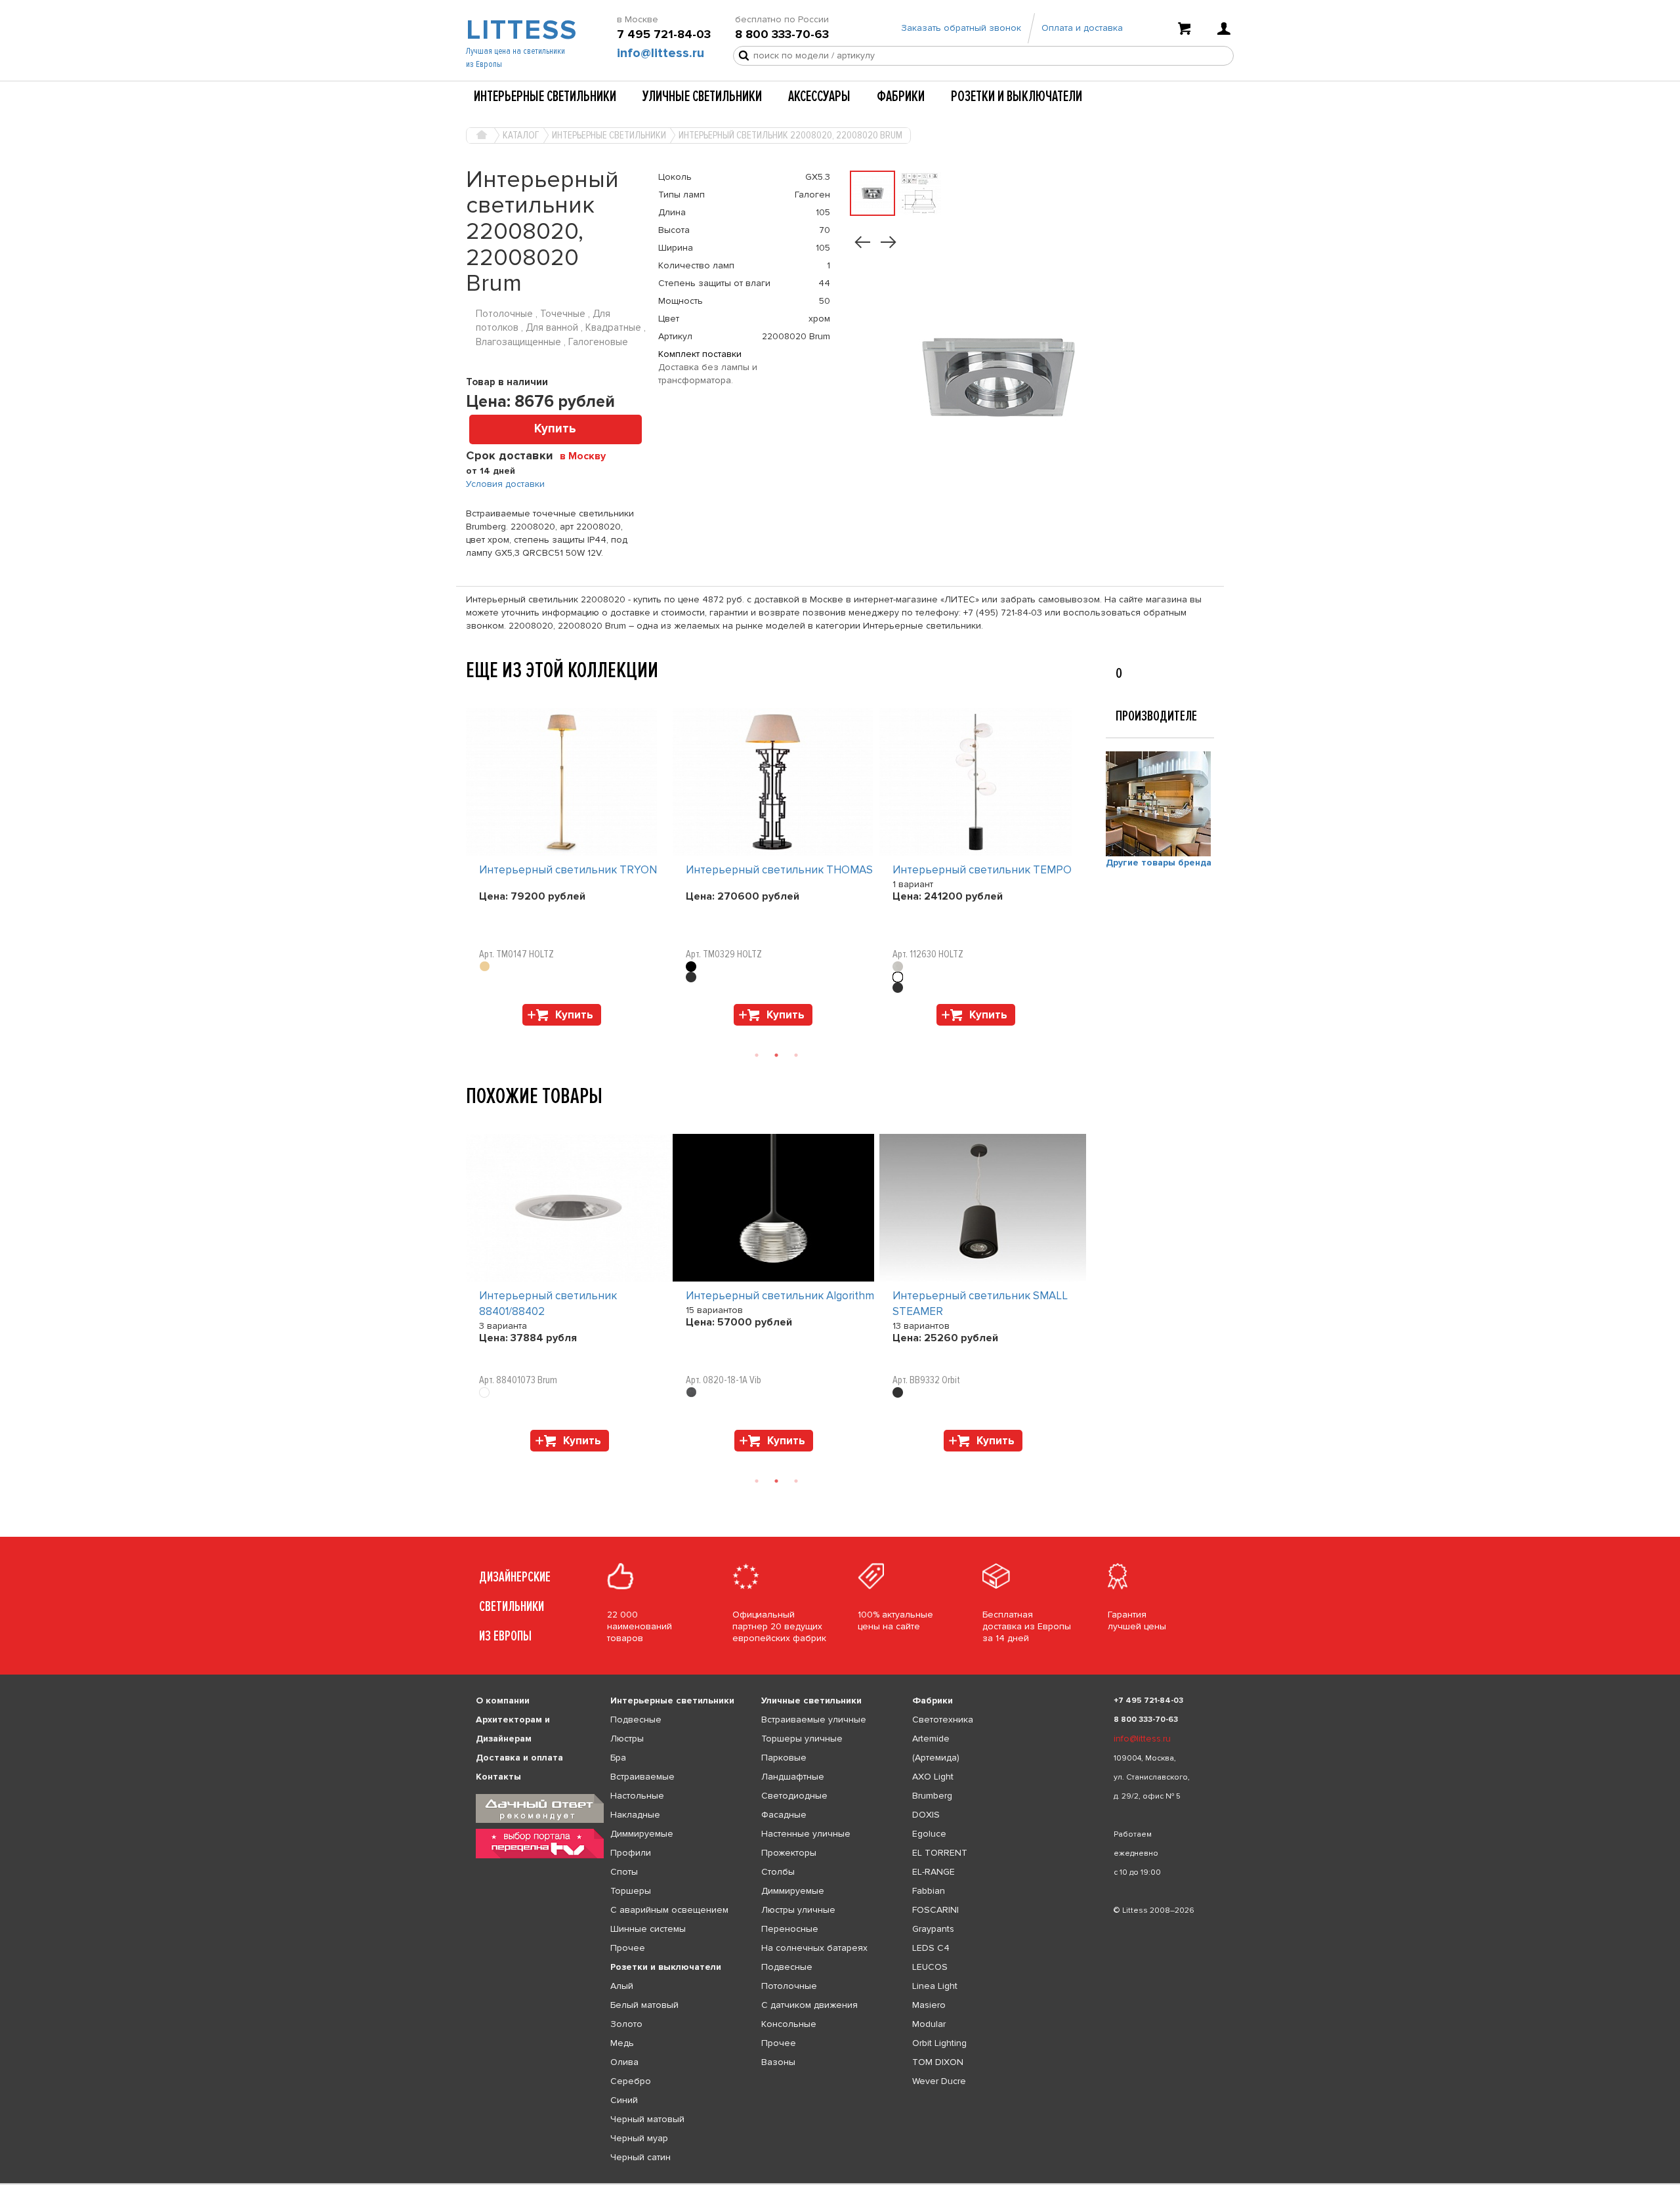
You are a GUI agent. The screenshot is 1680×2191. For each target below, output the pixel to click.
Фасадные (784, 1815)
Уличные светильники (702, 96)
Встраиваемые (642, 1777)
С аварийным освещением (669, 1910)
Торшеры (631, 1891)
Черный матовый (647, 2119)
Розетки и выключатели (1017, 96)
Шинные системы (648, 1929)
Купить (555, 429)
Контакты (498, 1777)
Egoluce (929, 1834)
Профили (631, 1853)
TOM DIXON (938, 2062)
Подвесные (636, 1720)
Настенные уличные (806, 1834)
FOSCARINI (935, 1910)
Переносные (790, 1929)
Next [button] (472, 1032)
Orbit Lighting (939, 2043)
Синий (624, 2100)
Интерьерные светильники (545, 96)
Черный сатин (640, 2157)
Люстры (627, 1739)
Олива (624, 2062)
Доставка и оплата (519, 1758)
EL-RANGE (934, 1872)
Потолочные (789, 1986)
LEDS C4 (931, 1948)
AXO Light (933, 1777)
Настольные (637, 1796)
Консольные (789, 2024)
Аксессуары (819, 96)
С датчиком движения (809, 2005)
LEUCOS (930, 1967)
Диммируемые (642, 1834)
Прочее (628, 1948)
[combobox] (588, 455)
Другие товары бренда (1159, 863)
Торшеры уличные (802, 1739)
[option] (569, 870)
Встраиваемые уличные (814, 1720)
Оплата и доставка (1082, 28)
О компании (503, 1701)
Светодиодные (794, 1796)
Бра (618, 1758)
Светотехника (943, 1720)
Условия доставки (505, 484)
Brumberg (932, 1796)
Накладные (635, 1815)
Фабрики (901, 96)
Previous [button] (472, 695)
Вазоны (778, 2062)
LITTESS (520, 30)
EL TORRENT (940, 1853)
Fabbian (929, 1891)
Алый (622, 1986)
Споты (624, 1872)
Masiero (929, 2005)
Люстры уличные (798, 1910)
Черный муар (639, 2138)
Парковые (784, 1758)
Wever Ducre (939, 2081)
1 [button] (757, 1055)
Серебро (631, 2081)
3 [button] (796, 1055)
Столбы (778, 1872)
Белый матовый (644, 2005)
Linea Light (935, 1986)
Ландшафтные (793, 1777)
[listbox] (840, 2184)
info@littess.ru (661, 53)
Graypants (933, 1929)
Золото (626, 2024)
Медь (622, 2043)
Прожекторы (789, 1853)
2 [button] (776, 1055)
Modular (929, 2024)
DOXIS (926, 1815)
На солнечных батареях (814, 1948)
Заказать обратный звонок (961, 28)
